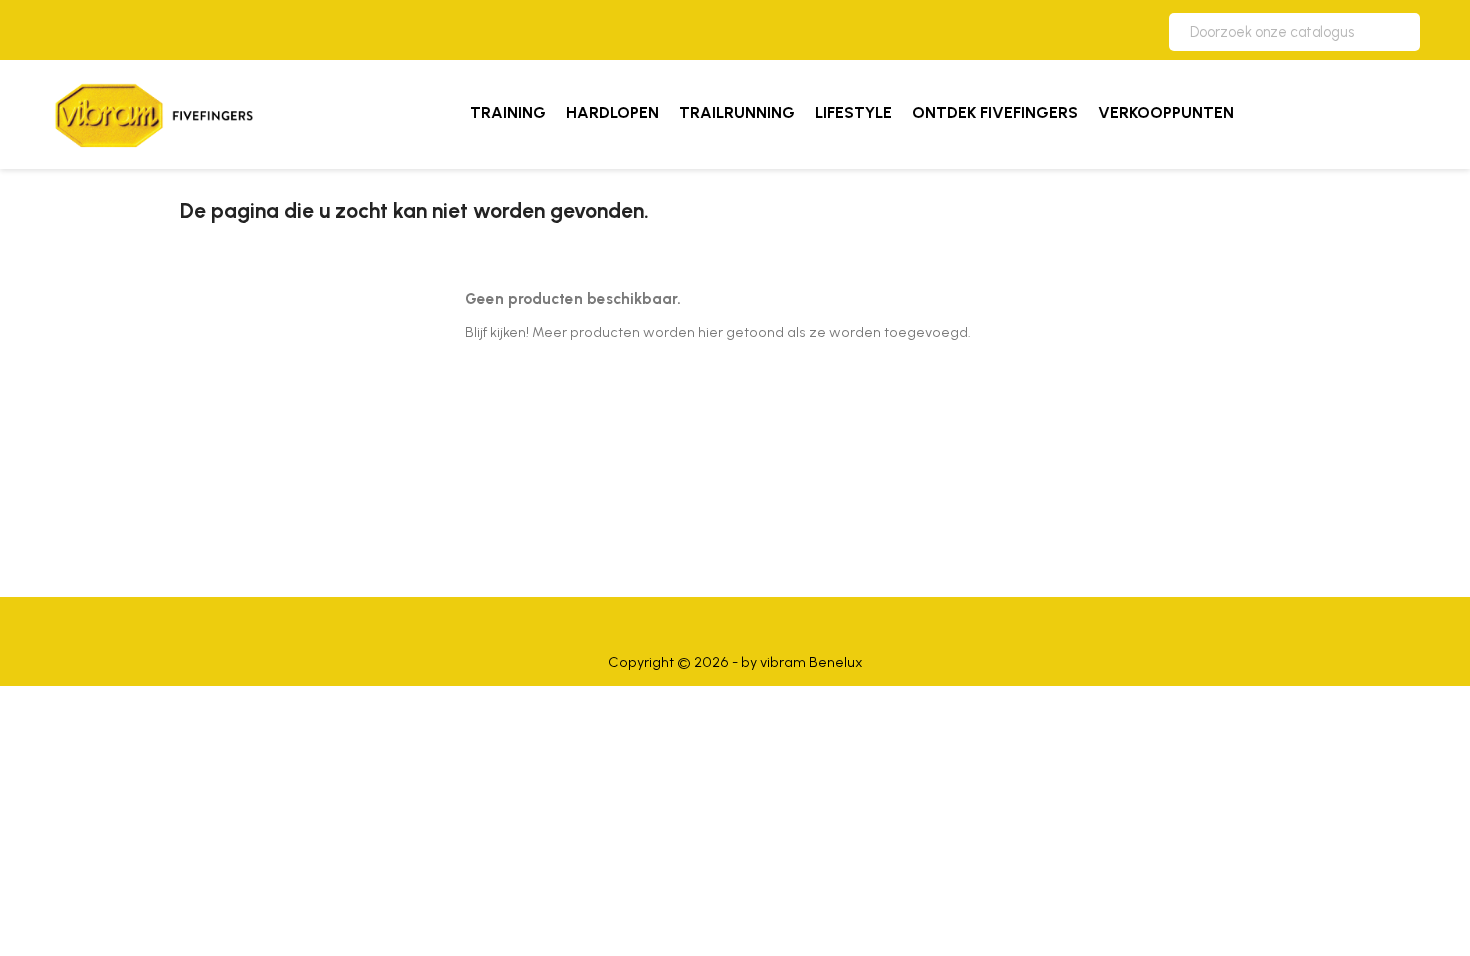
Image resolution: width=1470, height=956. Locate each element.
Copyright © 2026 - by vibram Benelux (735, 662)
